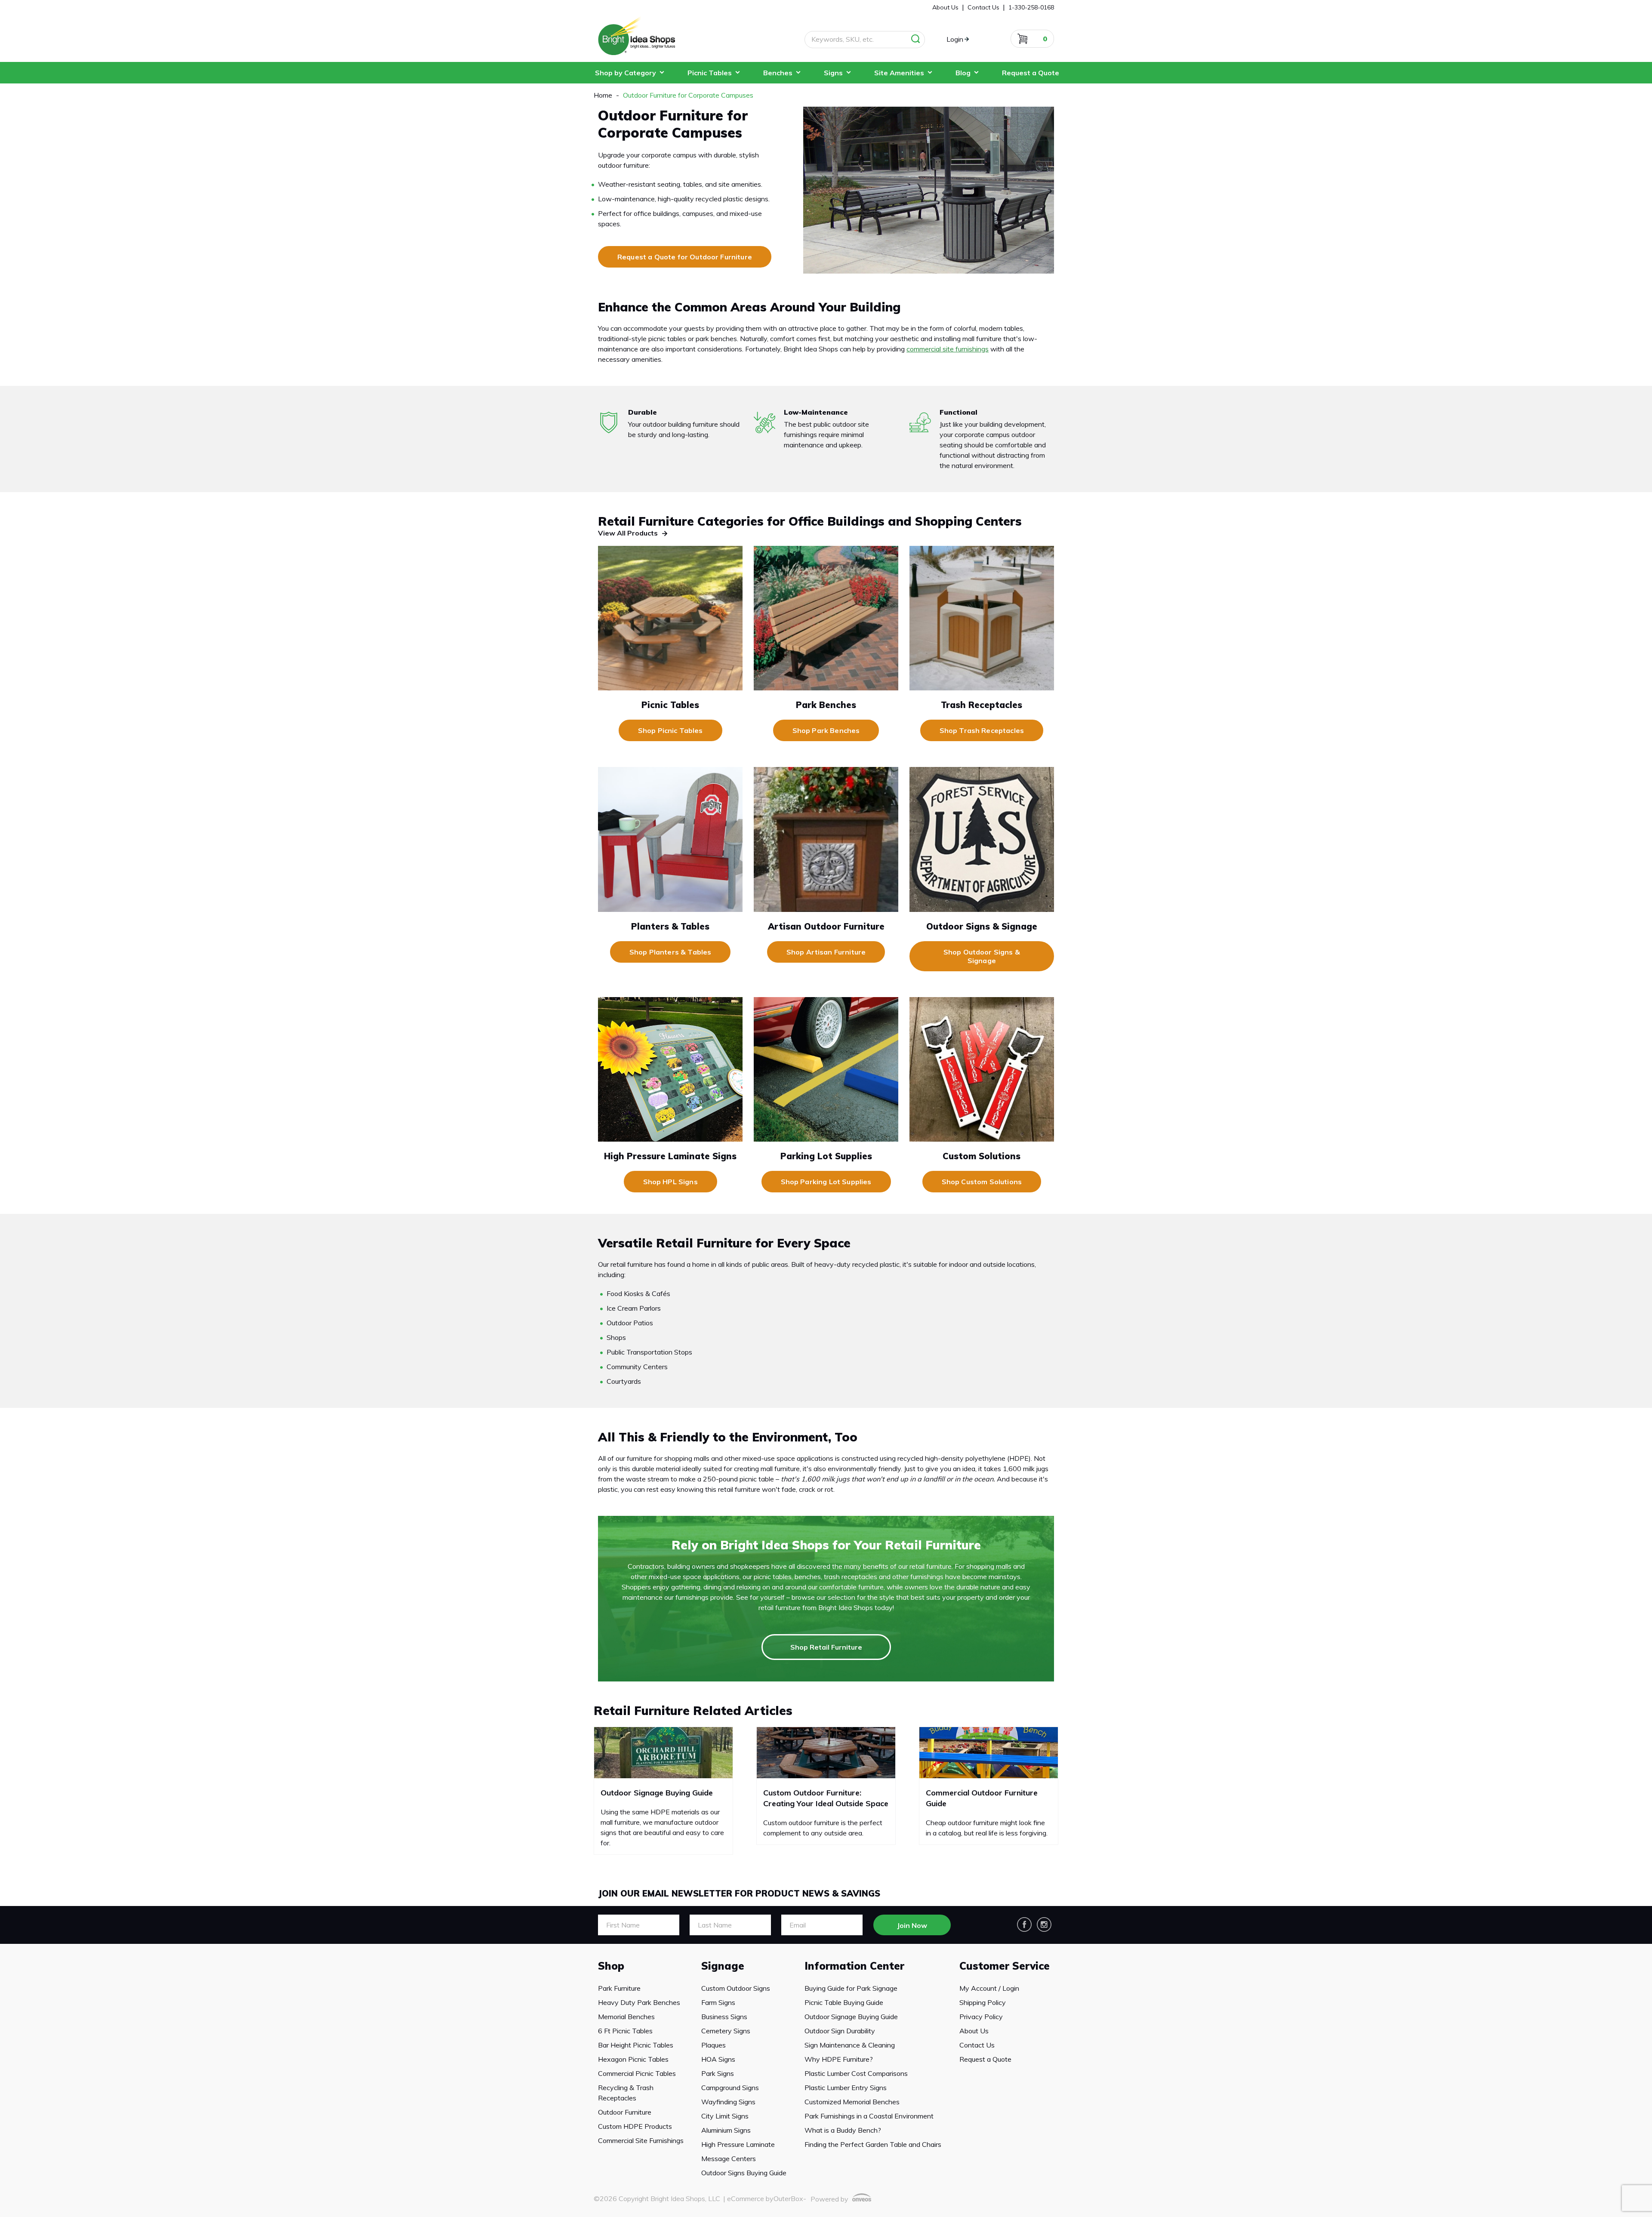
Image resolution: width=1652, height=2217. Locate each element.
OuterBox (788, 2199)
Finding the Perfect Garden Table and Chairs (873, 2144)
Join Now (912, 1925)
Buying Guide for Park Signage (851, 1988)
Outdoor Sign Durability (840, 2031)
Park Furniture (619, 1988)
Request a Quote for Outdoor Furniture (685, 257)
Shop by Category (626, 73)
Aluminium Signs (726, 2130)
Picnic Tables (710, 73)
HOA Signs (718, 2059)
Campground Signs (730, 2088)
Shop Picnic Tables (670, 730)
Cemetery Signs (726, 2031)
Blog (963, 73)
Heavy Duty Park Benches (639, 2002)
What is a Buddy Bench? (843, 2130)
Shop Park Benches (826, 730)
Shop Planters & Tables (670, 952)
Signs (833, 73)
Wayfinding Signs (728, 2102)
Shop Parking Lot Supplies (826, 1182)
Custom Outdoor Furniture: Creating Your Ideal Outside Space (826, 1798)
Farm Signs (718, 2002)
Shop (611, 1966)
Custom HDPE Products (635, 2126)
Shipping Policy (983, 2002)
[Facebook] (1024, 1924)
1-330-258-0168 (1031, 7)
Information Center (854, 1966)
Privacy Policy (981, 2017)
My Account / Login (989, 1988)
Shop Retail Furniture (826, 1647)
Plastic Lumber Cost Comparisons (856, 2073)
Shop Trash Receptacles (982, 730)
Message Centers (729, 2158)
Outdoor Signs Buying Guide (744, 2173)
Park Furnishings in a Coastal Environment (869, 2116)
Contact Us (977, 2045)
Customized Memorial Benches (852, 2102)
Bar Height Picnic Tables (636, 2045)
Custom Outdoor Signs (736, 1988)
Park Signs (718, 2073)
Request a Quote (1031, 73)
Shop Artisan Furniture (826, 952)
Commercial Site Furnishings (641, 2140)
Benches (778, 73)
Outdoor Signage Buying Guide (657, 1793)
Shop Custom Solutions (982, 1182)
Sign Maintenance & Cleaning (850, 2045)
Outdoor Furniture (625, 2112)
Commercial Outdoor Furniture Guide (982, 1798)
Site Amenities (899, 73)
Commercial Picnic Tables (637, 2073)
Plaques (714, 2045)
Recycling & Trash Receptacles (626, 2093)
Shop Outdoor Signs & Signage (982, 956)
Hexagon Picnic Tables (633, 2059)
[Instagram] (1044, 1924)
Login (955, 39)
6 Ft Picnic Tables (625, 2031)
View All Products (628, 533)
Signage (723, 1966)
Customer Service (1005, 1966)
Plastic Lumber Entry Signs (846, 2088)
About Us (974, 2031)
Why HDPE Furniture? (839, 2059)
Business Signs (724, 2017)
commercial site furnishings (948, 349)
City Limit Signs (725, 2116)
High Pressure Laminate (738, 2144)
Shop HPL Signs (670, 1182)
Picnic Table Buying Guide (844, 2002)
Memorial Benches (626, 2017)
